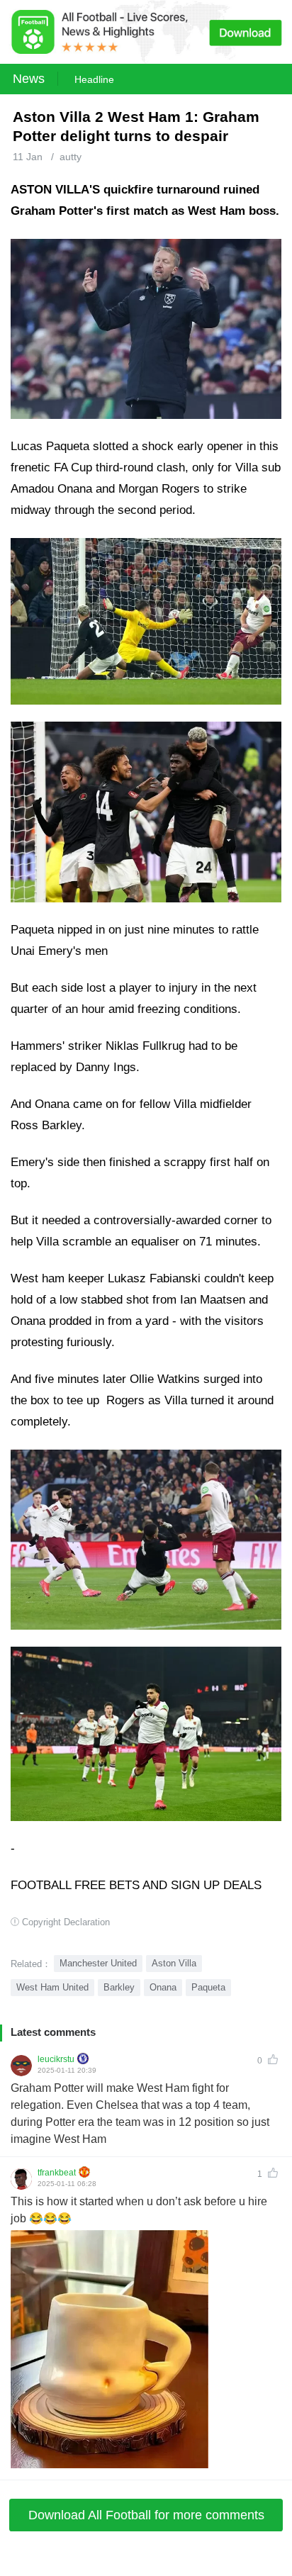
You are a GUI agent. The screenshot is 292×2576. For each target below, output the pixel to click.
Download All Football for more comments (146, 2515)
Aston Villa (174, 1963)
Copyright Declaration (66, 1922)
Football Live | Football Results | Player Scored (149, 2569)
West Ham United (52, 1987)
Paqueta (208, 1987)
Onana (163, 1987)
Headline (94, 79)
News (29, 79)
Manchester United (98, 1963)
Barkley (119, 1987)
